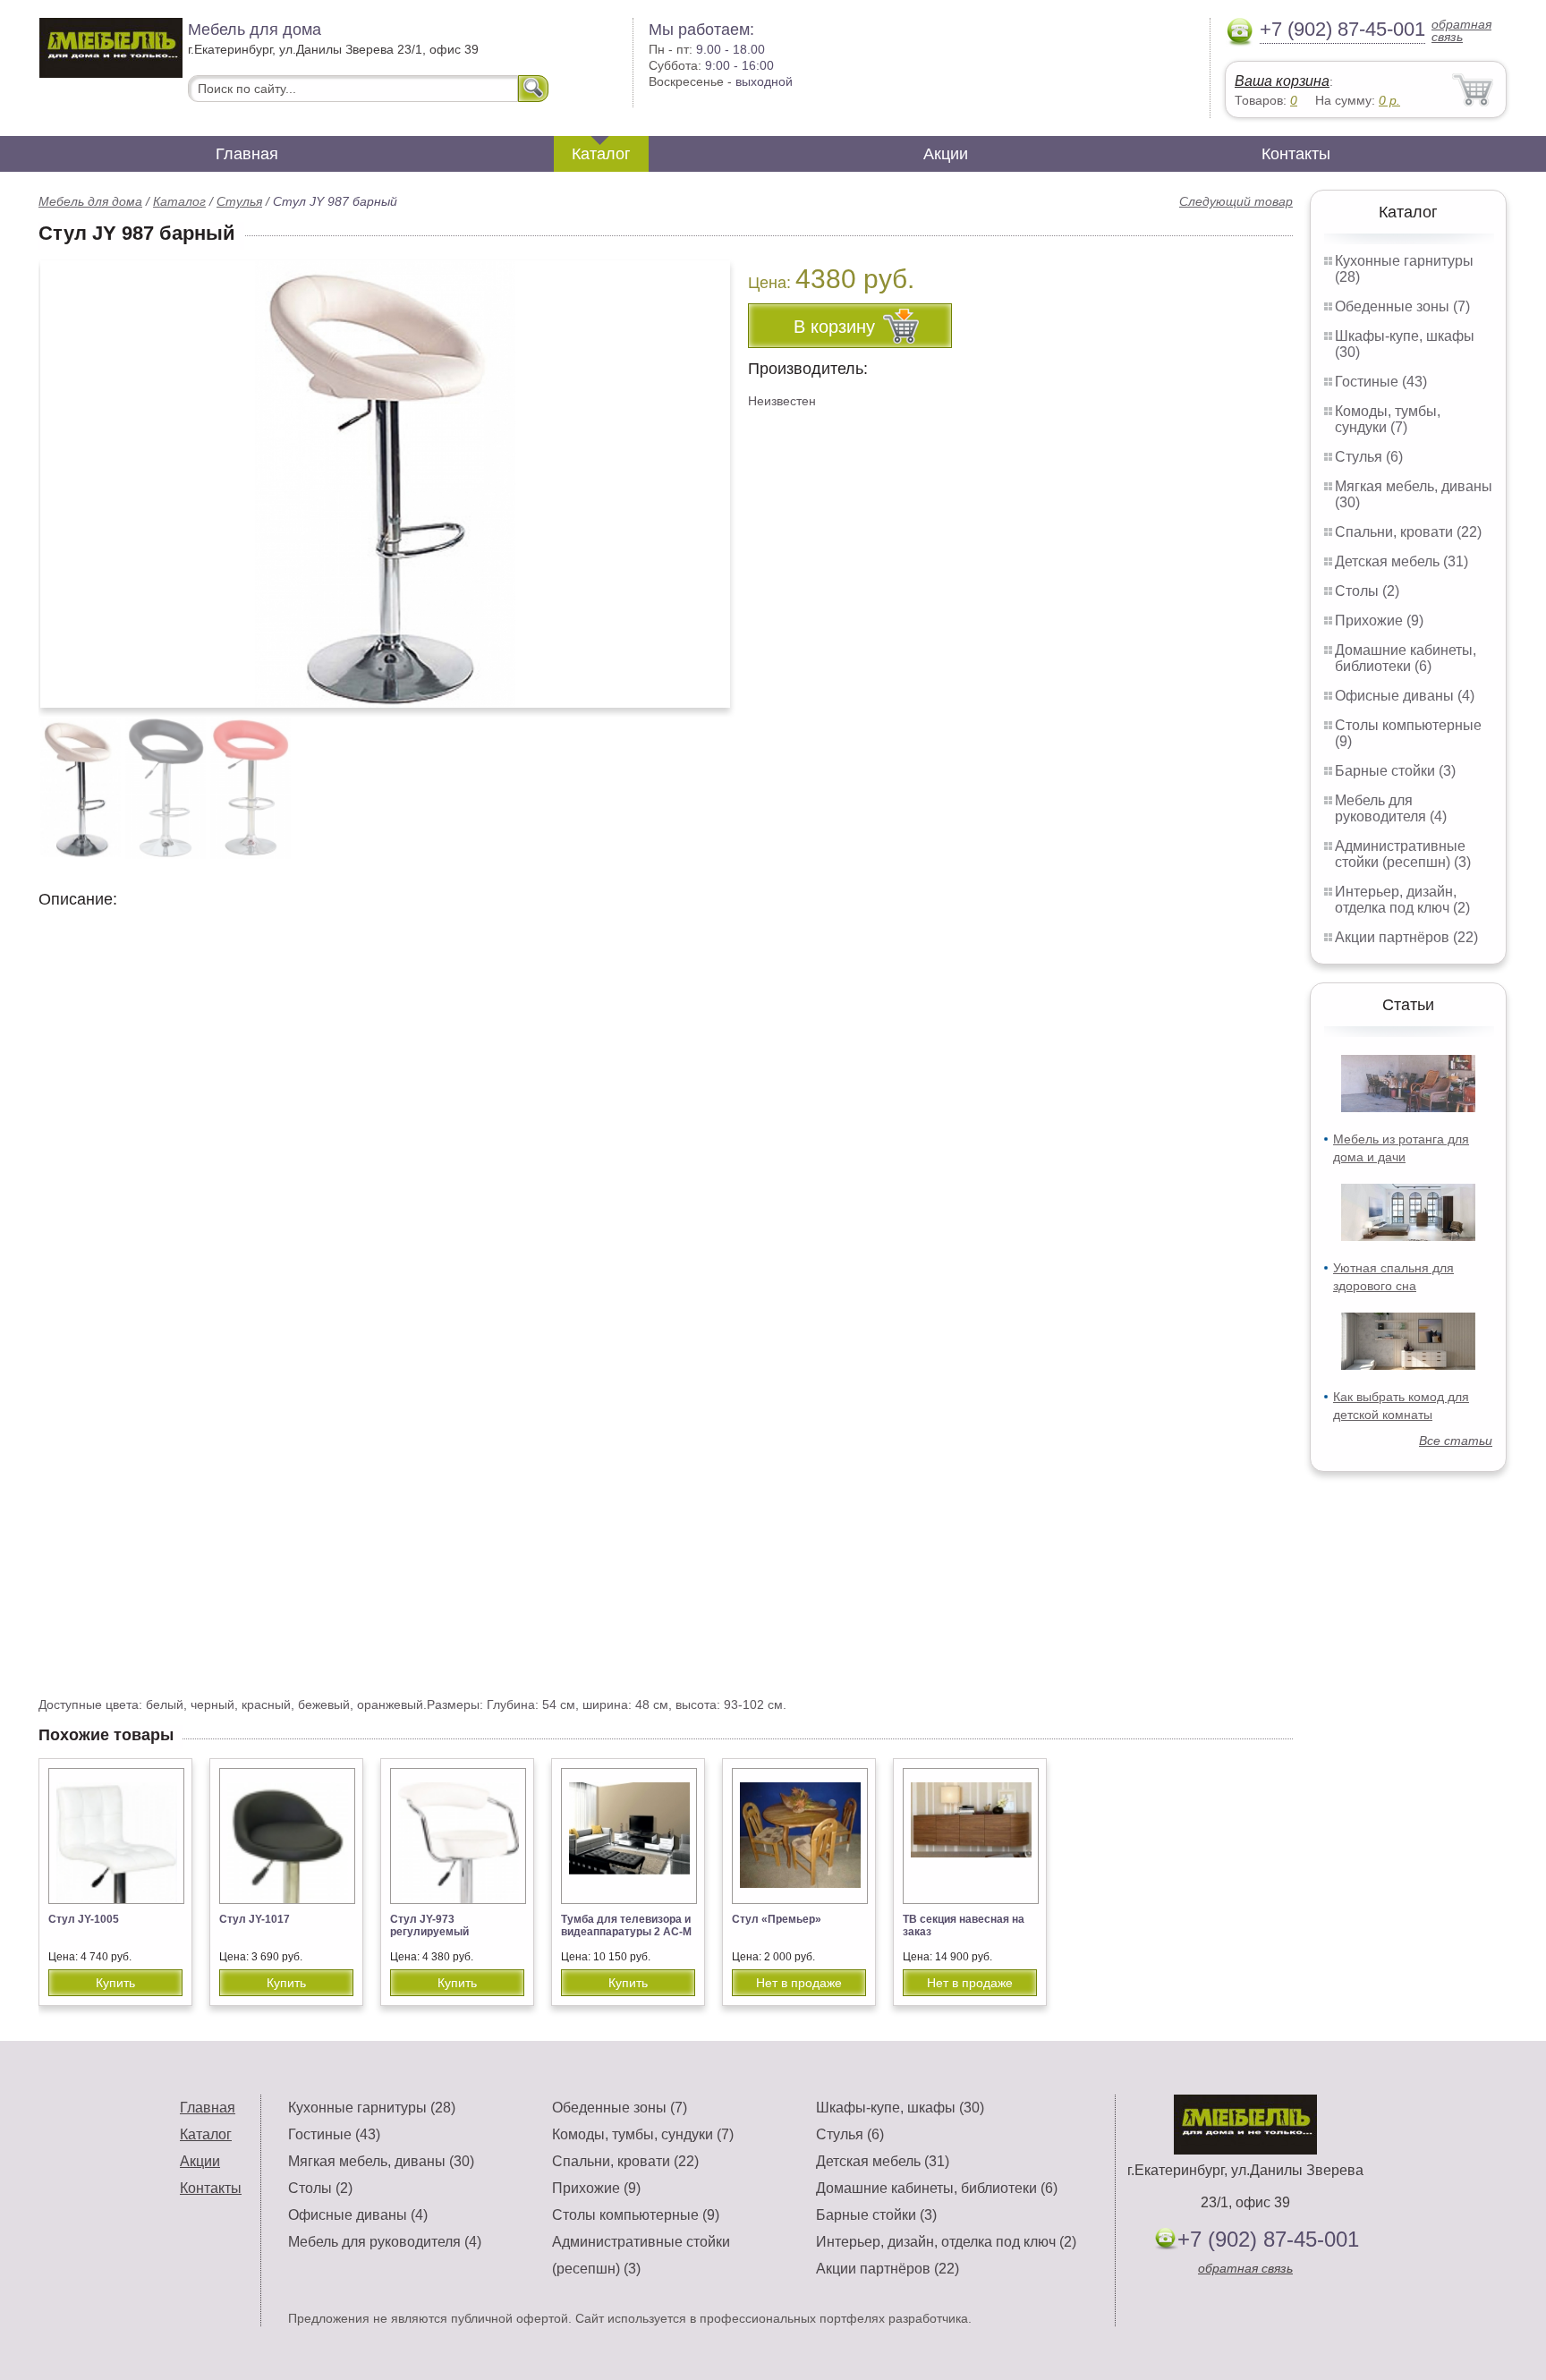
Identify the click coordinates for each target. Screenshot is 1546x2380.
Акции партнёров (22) (1406, 937)
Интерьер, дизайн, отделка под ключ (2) (1402, 900)
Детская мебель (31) (1402, 561)
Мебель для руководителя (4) (1391, 808)
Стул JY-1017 (255, 1919)
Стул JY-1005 (84, 1919)
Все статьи (1456, 1441)
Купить (115, 1983)
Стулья (239, 201)
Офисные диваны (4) (1405, 696)
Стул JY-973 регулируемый (429, 1925)
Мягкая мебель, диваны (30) (381, 2161)
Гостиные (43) (1381, 382)
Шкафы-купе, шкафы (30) (900, 2108)
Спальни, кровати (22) (1408, 532)
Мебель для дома (90, 201)
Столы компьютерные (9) (636, 2215)
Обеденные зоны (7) (1402, 306)
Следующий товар (1236, 201)
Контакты (1296, 154)
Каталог (601, 154)
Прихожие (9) (1379, 620)
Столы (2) (1367, 591)
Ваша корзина (1282, 81)
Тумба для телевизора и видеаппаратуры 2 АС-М (626, 1925)
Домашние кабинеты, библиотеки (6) (1406, 658)
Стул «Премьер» (777, 1919)
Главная (247, 154)
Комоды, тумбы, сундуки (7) (1388, 419)
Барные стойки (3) (1395, 771)
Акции (946, 154)
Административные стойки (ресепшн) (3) (1403, 854)
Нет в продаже (799, 1983)
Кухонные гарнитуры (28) (372, 2108)
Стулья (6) (1369, 457)
